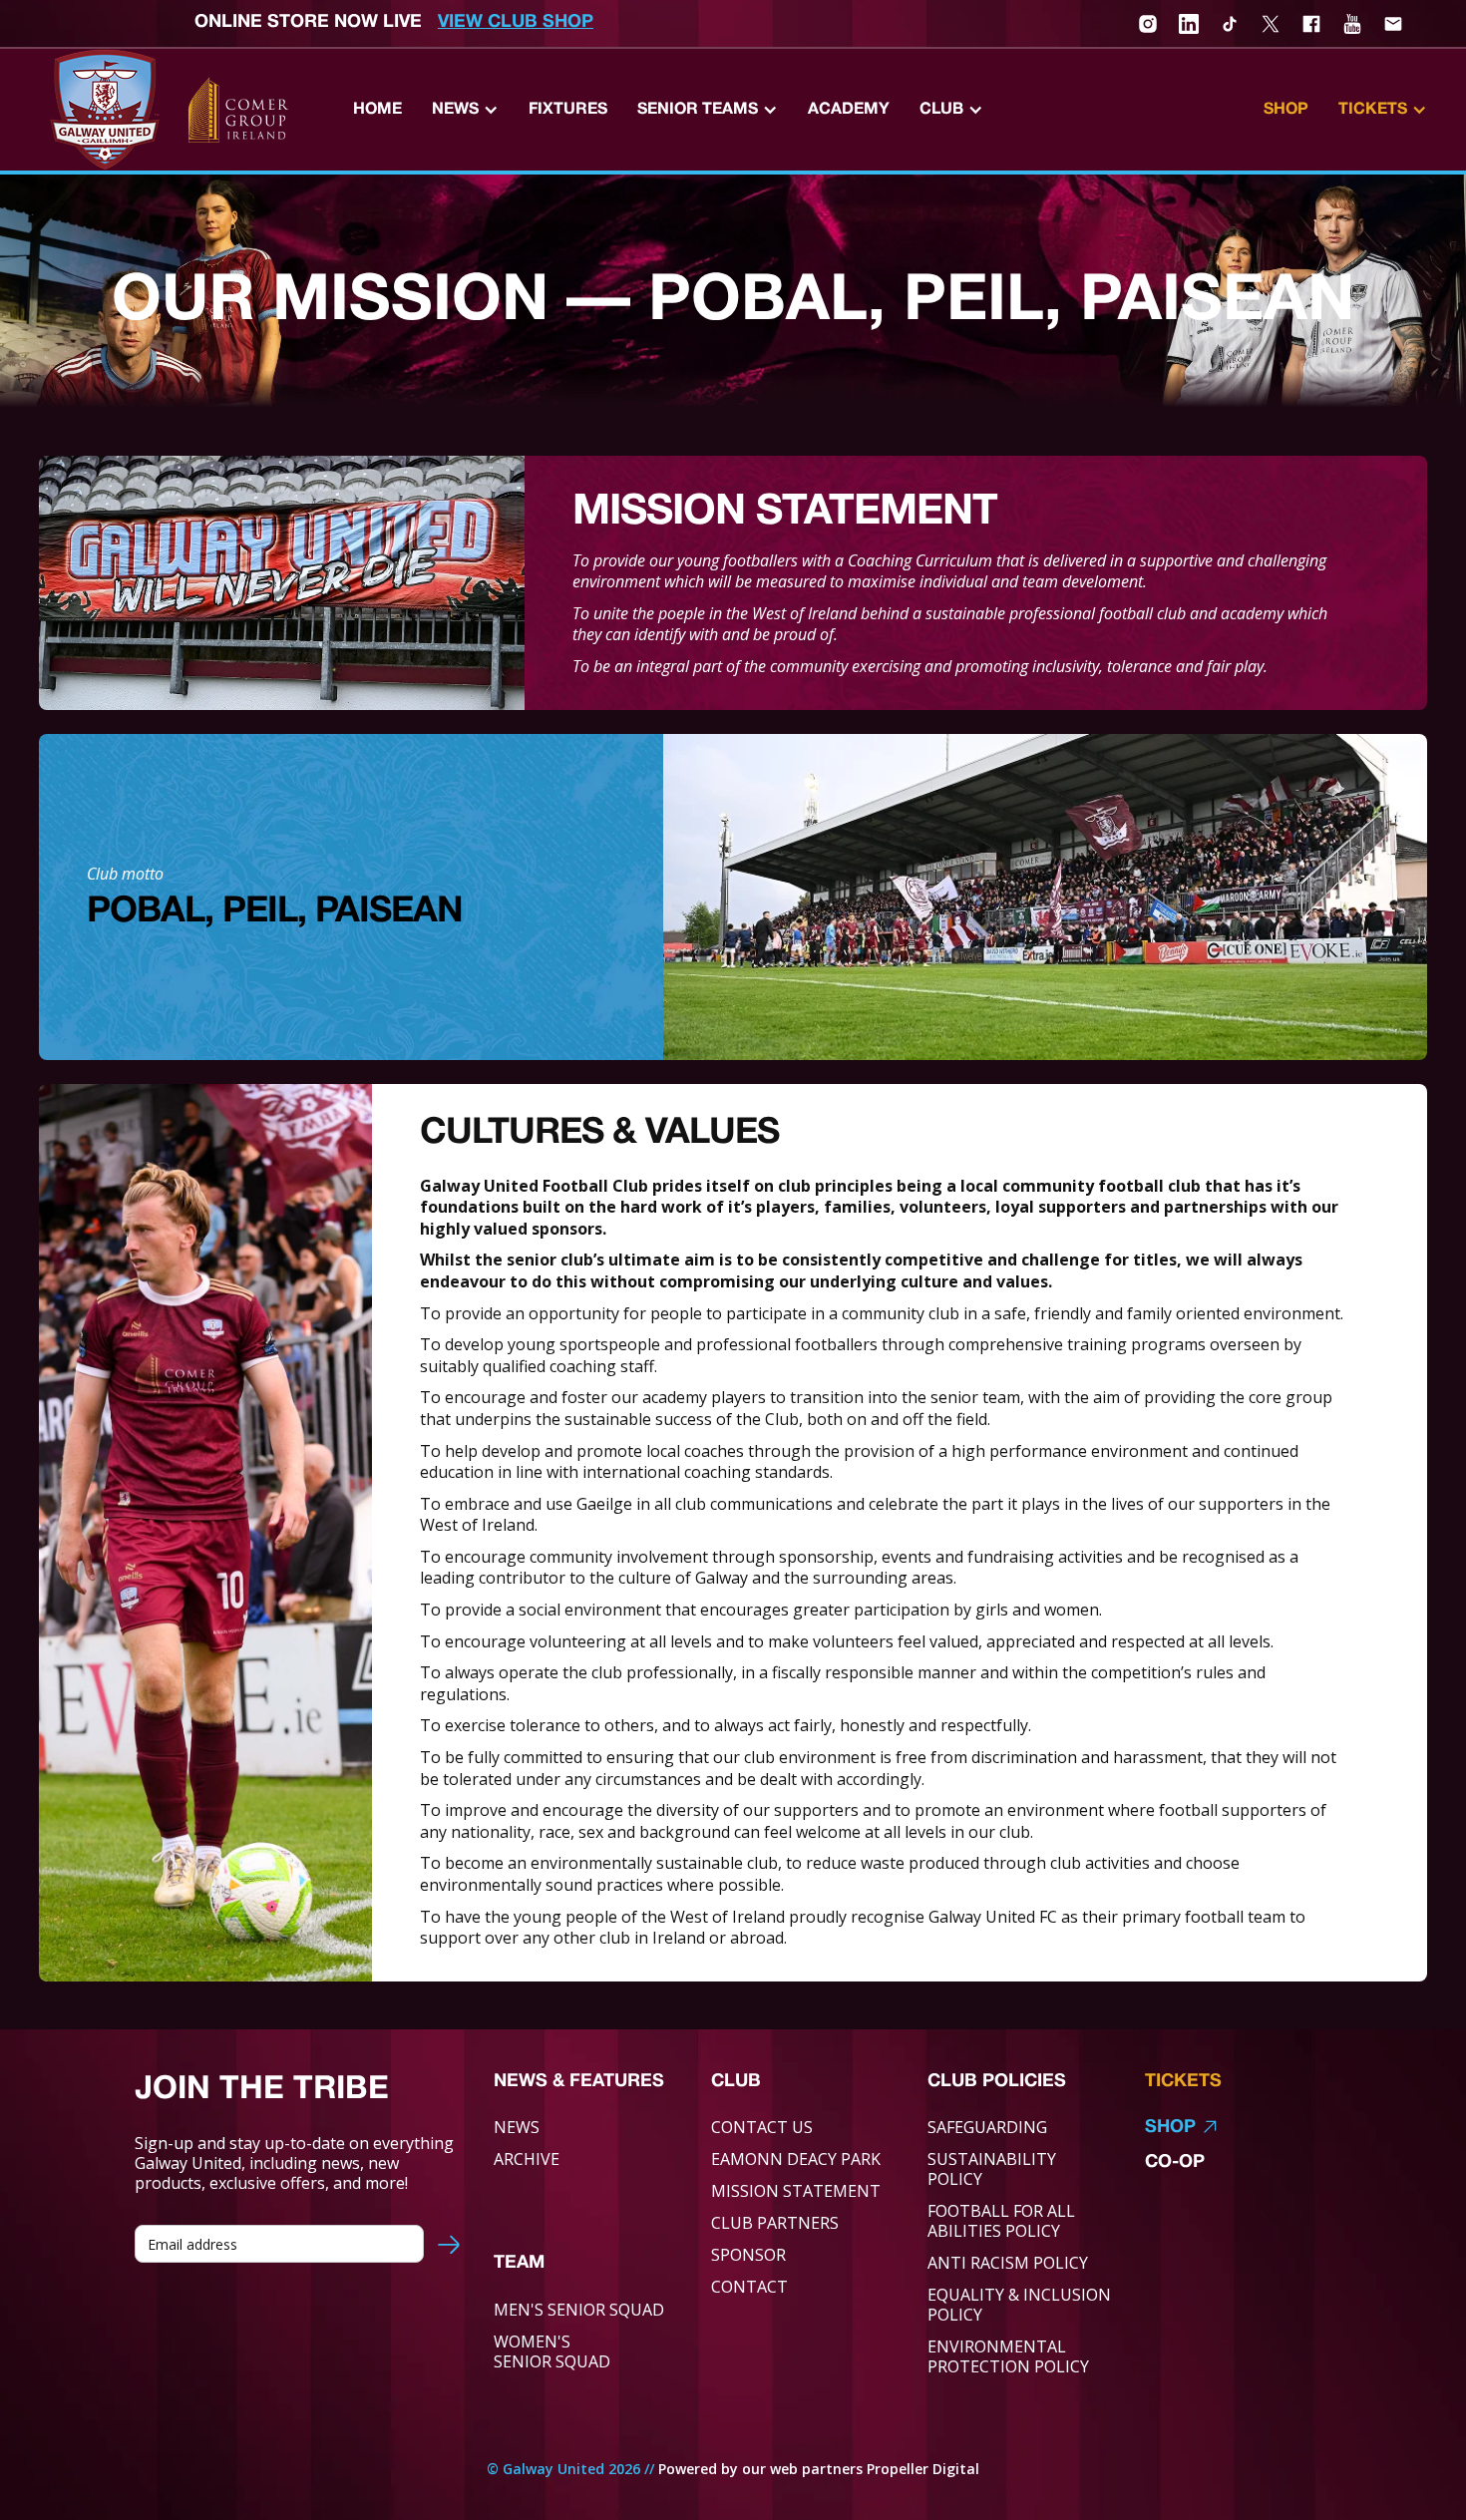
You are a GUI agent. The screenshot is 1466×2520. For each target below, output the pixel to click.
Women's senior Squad (552, 2351)
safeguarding (987, 2127)
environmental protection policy (1008, 2356)
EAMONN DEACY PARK (796, 2159)
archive (527, 2159)
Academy (849, 110)
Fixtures (568, 110)
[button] (465, 110)
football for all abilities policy (1001, 2221)
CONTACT (749, 2287)
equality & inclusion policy (1019, 2305)
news (517, 2127)
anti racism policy (1008, 2263)
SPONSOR (748, 2255)
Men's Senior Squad (579, 2310)
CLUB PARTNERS (775, 2223)
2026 (624, 2469)
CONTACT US (762, 2127)
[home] (105, 110)
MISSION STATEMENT (796, 2191)
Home (377, 110)
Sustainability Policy (992, 2169)
